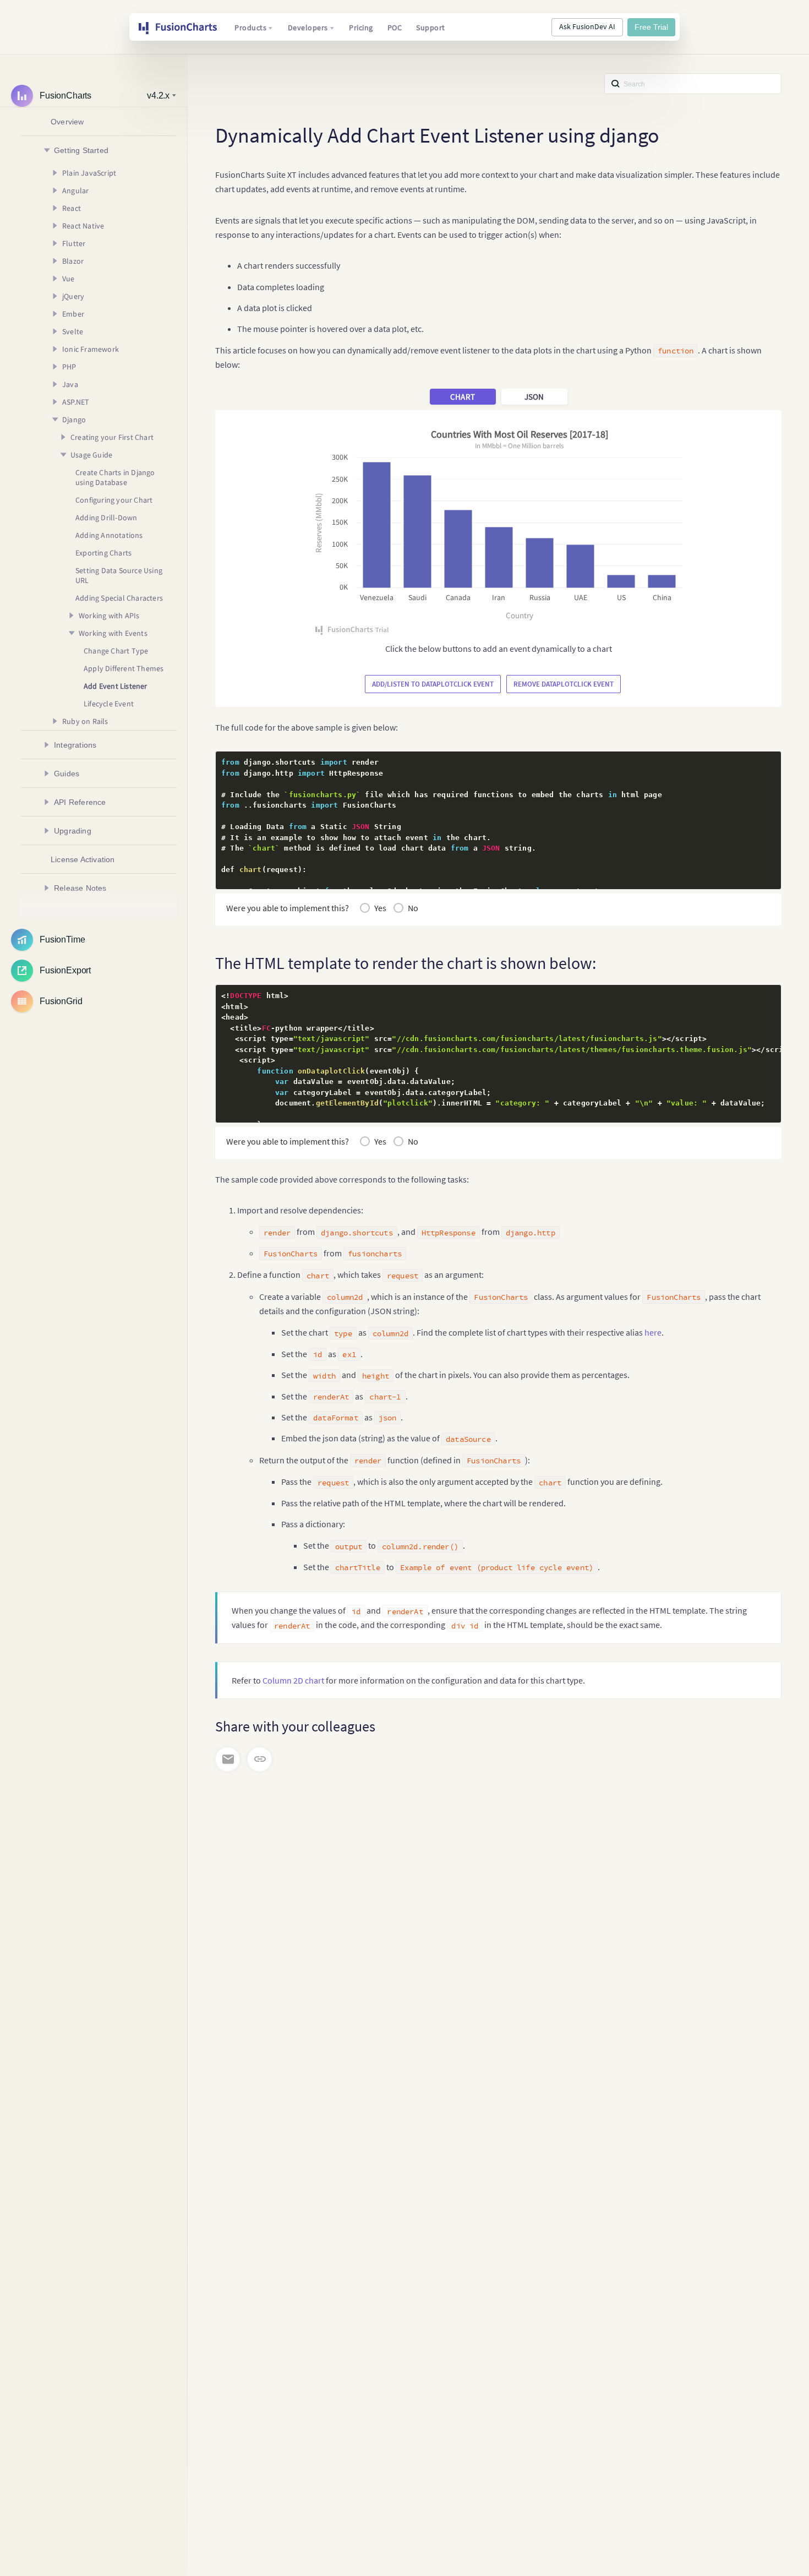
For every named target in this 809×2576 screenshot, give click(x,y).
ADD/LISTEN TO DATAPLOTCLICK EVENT (433, 684)
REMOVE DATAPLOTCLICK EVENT (564, 684)
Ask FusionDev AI (587, 26)
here (653, 1332)
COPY (756, 763)
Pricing (361, 28)
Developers (308, 28)
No (413, 908)
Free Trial (651, 27)
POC (395, 28)
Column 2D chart (293, 1680)
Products (250, 28)
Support (431, 28)
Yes (380, 908)
